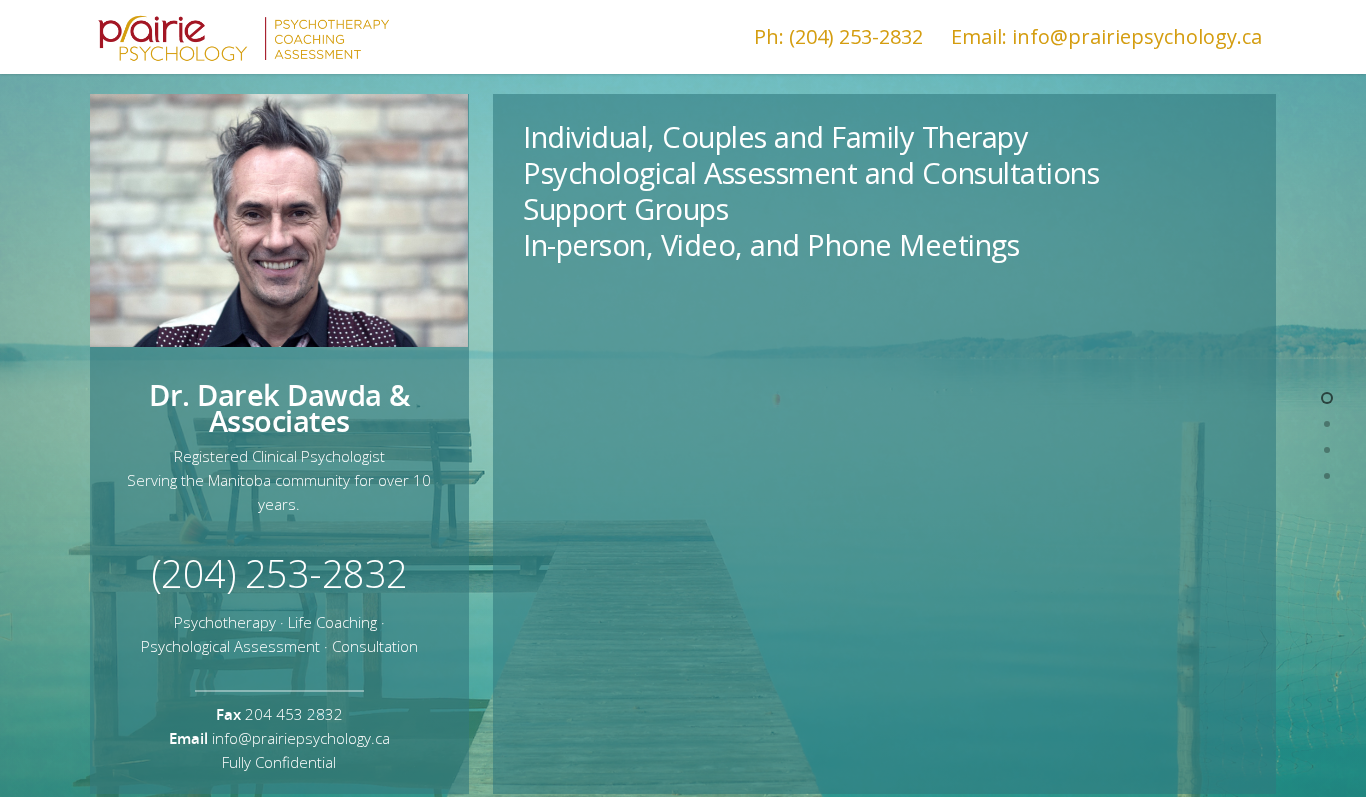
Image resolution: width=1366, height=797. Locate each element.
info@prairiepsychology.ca (301, 738)
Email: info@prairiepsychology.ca (1106, 36)
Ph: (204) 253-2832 (838, 36)
